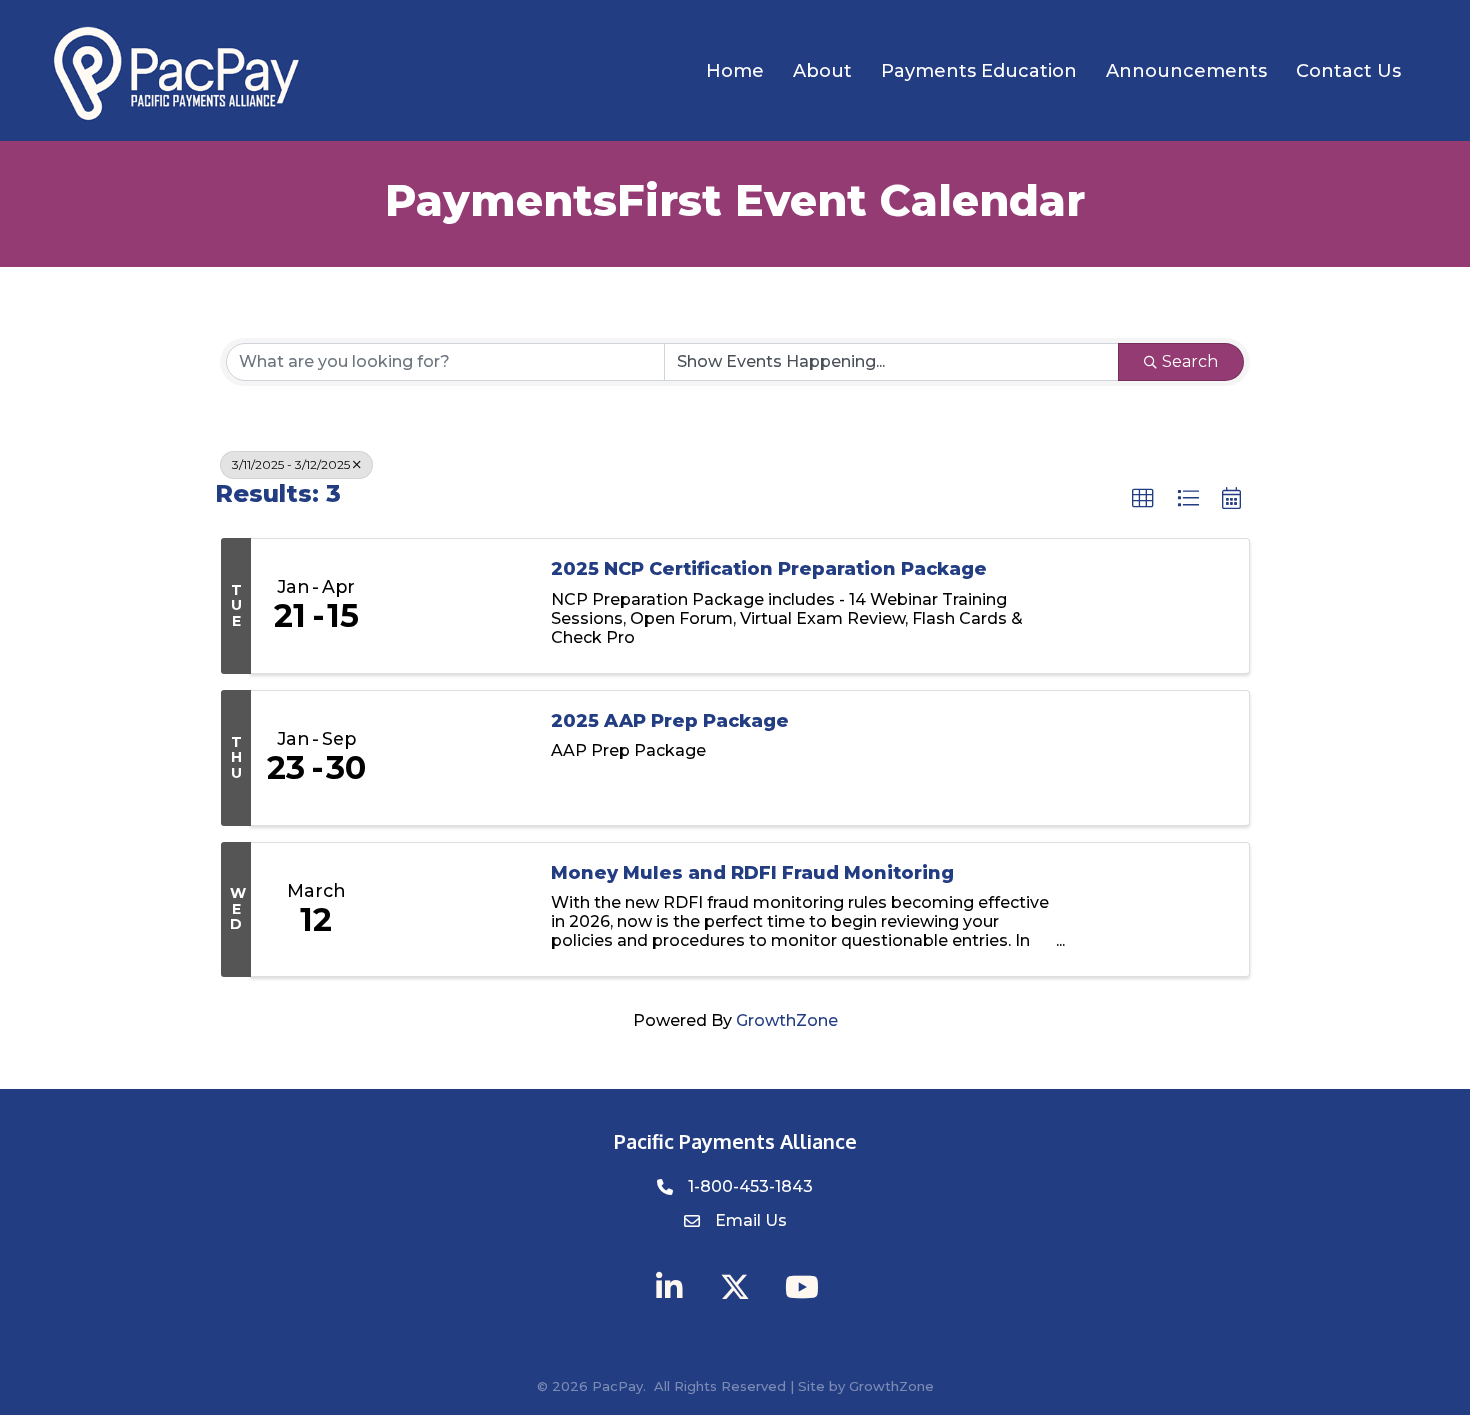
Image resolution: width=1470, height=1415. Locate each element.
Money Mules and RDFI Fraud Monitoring (752, 873)
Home (735, 71)
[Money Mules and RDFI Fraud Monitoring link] (456, 910)
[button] (1143, 499)
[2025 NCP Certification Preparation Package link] (456, 606)
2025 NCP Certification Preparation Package (769, 569)
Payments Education (979, 71)
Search (1190, 361)
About (822, 71)
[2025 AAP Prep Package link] (456, 758)
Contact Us (1348, 71)
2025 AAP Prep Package (670, 721)
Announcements (1186, 71)
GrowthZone (787, 1020)
